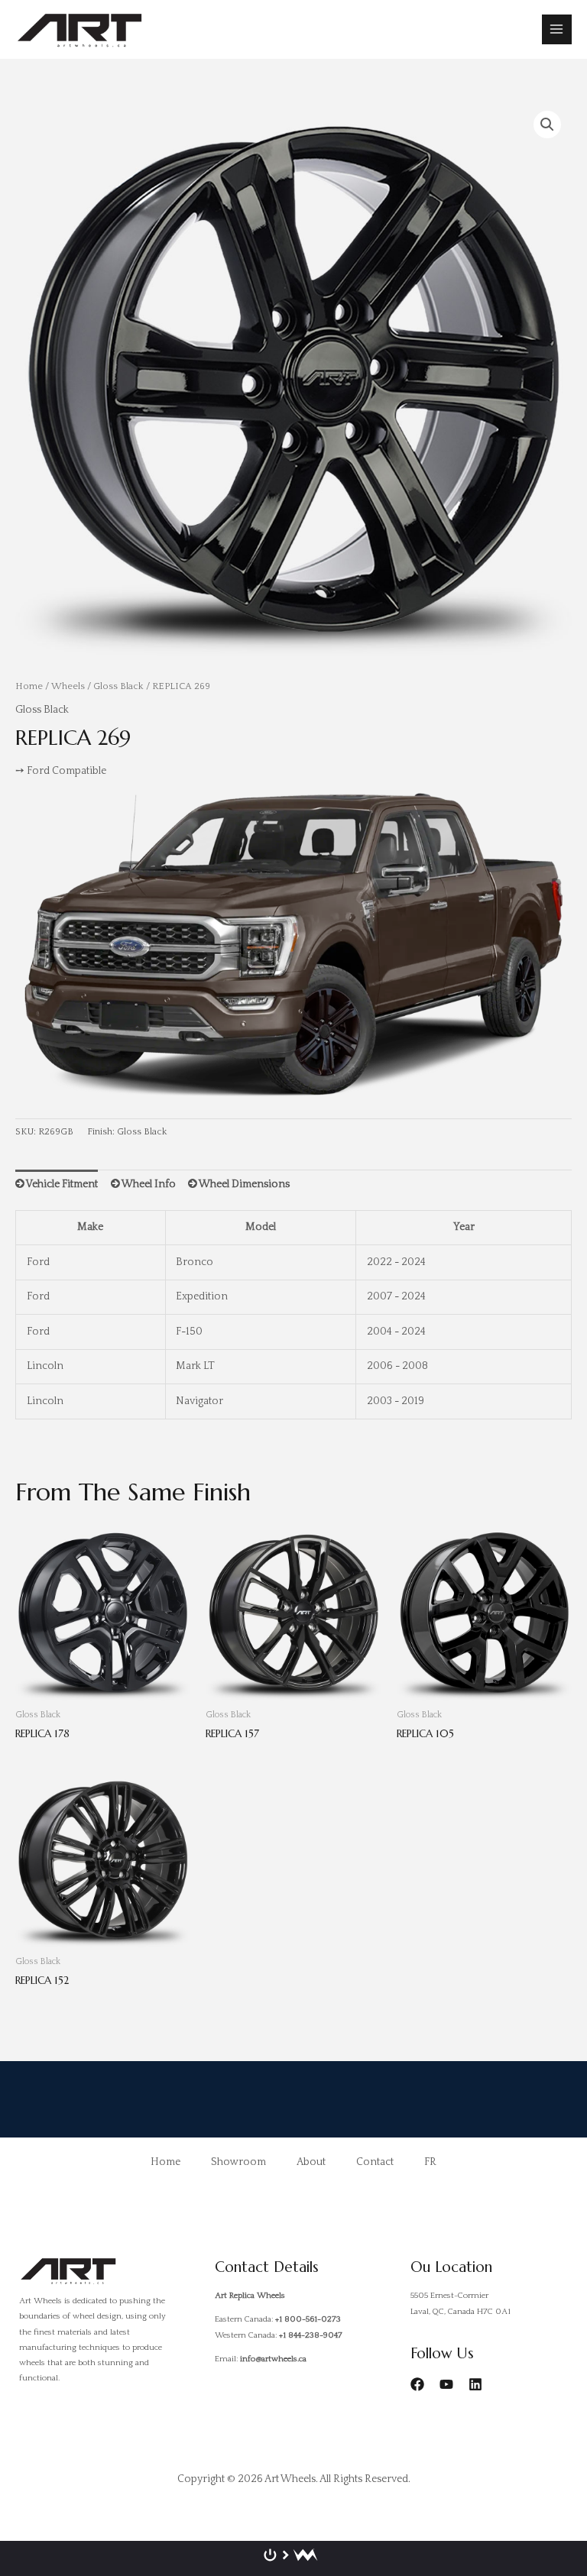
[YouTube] (446, 2384)
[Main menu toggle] (557, 29)
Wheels (68, 686)
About (311, 2162)
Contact (375, 2162)
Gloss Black (118, 686)
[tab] (57, 1184)
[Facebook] (417, 2384)
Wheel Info (148, 1184)
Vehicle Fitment (61, 1184)
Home (29, 686)
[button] (547, 125)
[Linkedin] (475, 2384)
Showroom (238, 2162)
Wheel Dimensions (243, 1184)
